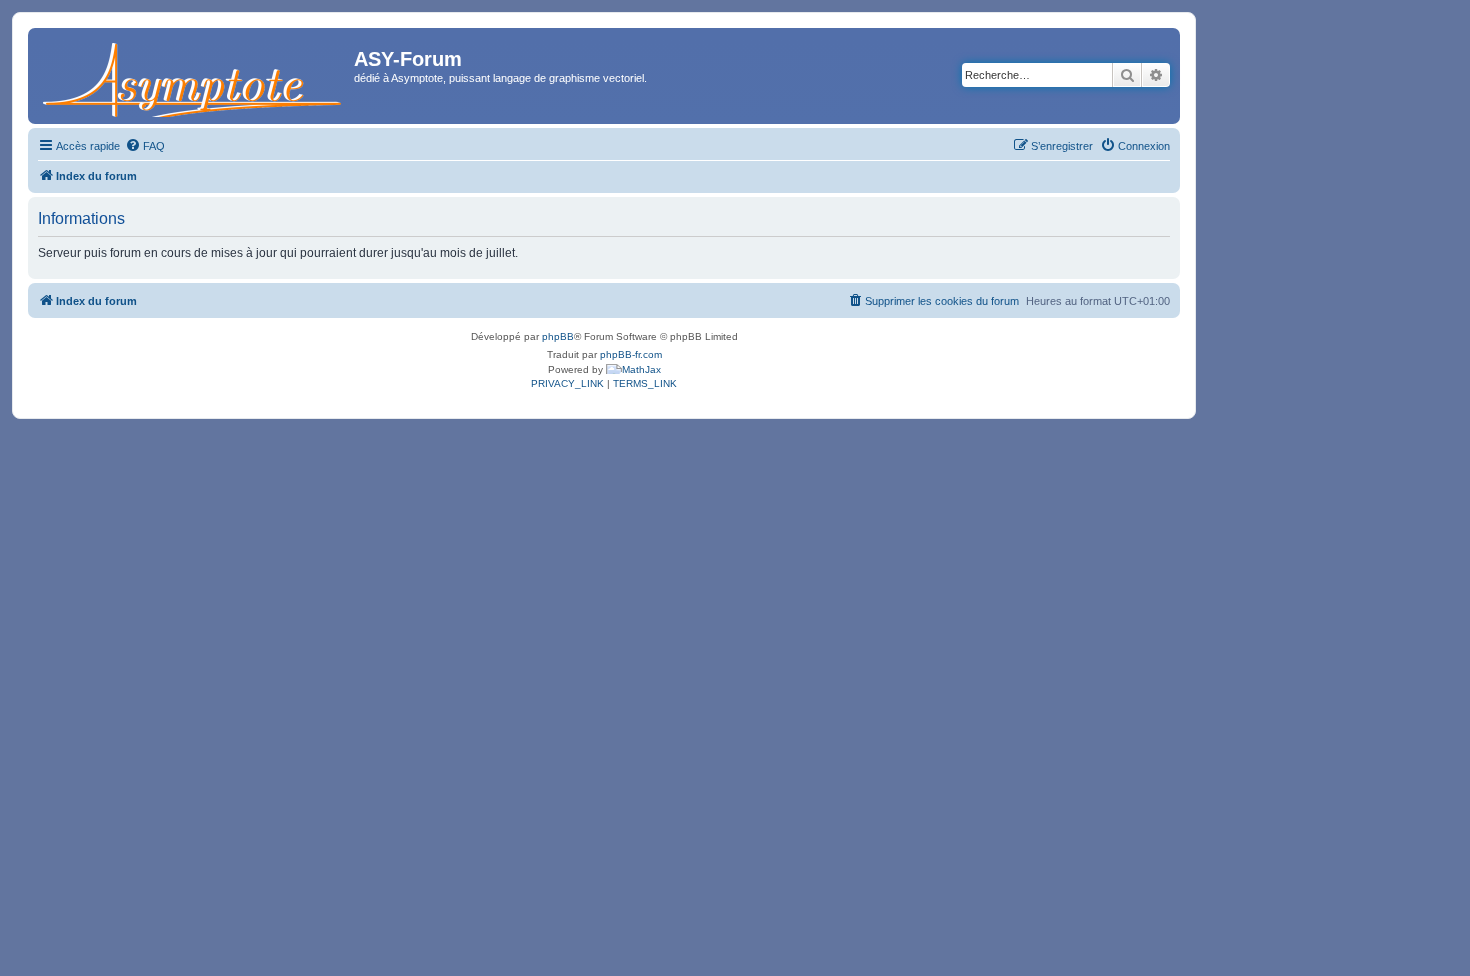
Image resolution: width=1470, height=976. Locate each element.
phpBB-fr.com (631, 354)
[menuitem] (145, 146)
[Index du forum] (193, 76)
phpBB (558, 336)
